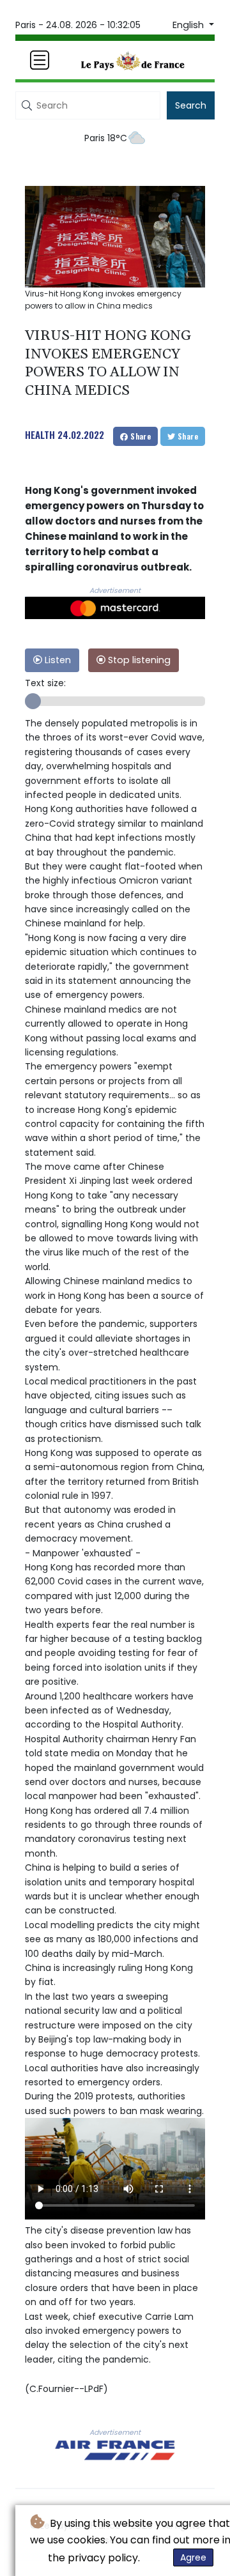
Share (140, 436)
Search (191, 105)
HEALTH (40, 434)
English (189, 25)
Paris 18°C (106, 138)
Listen (57, 660)
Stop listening (138, 660)
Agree (193, 2557)
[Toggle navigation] (40, 60)
